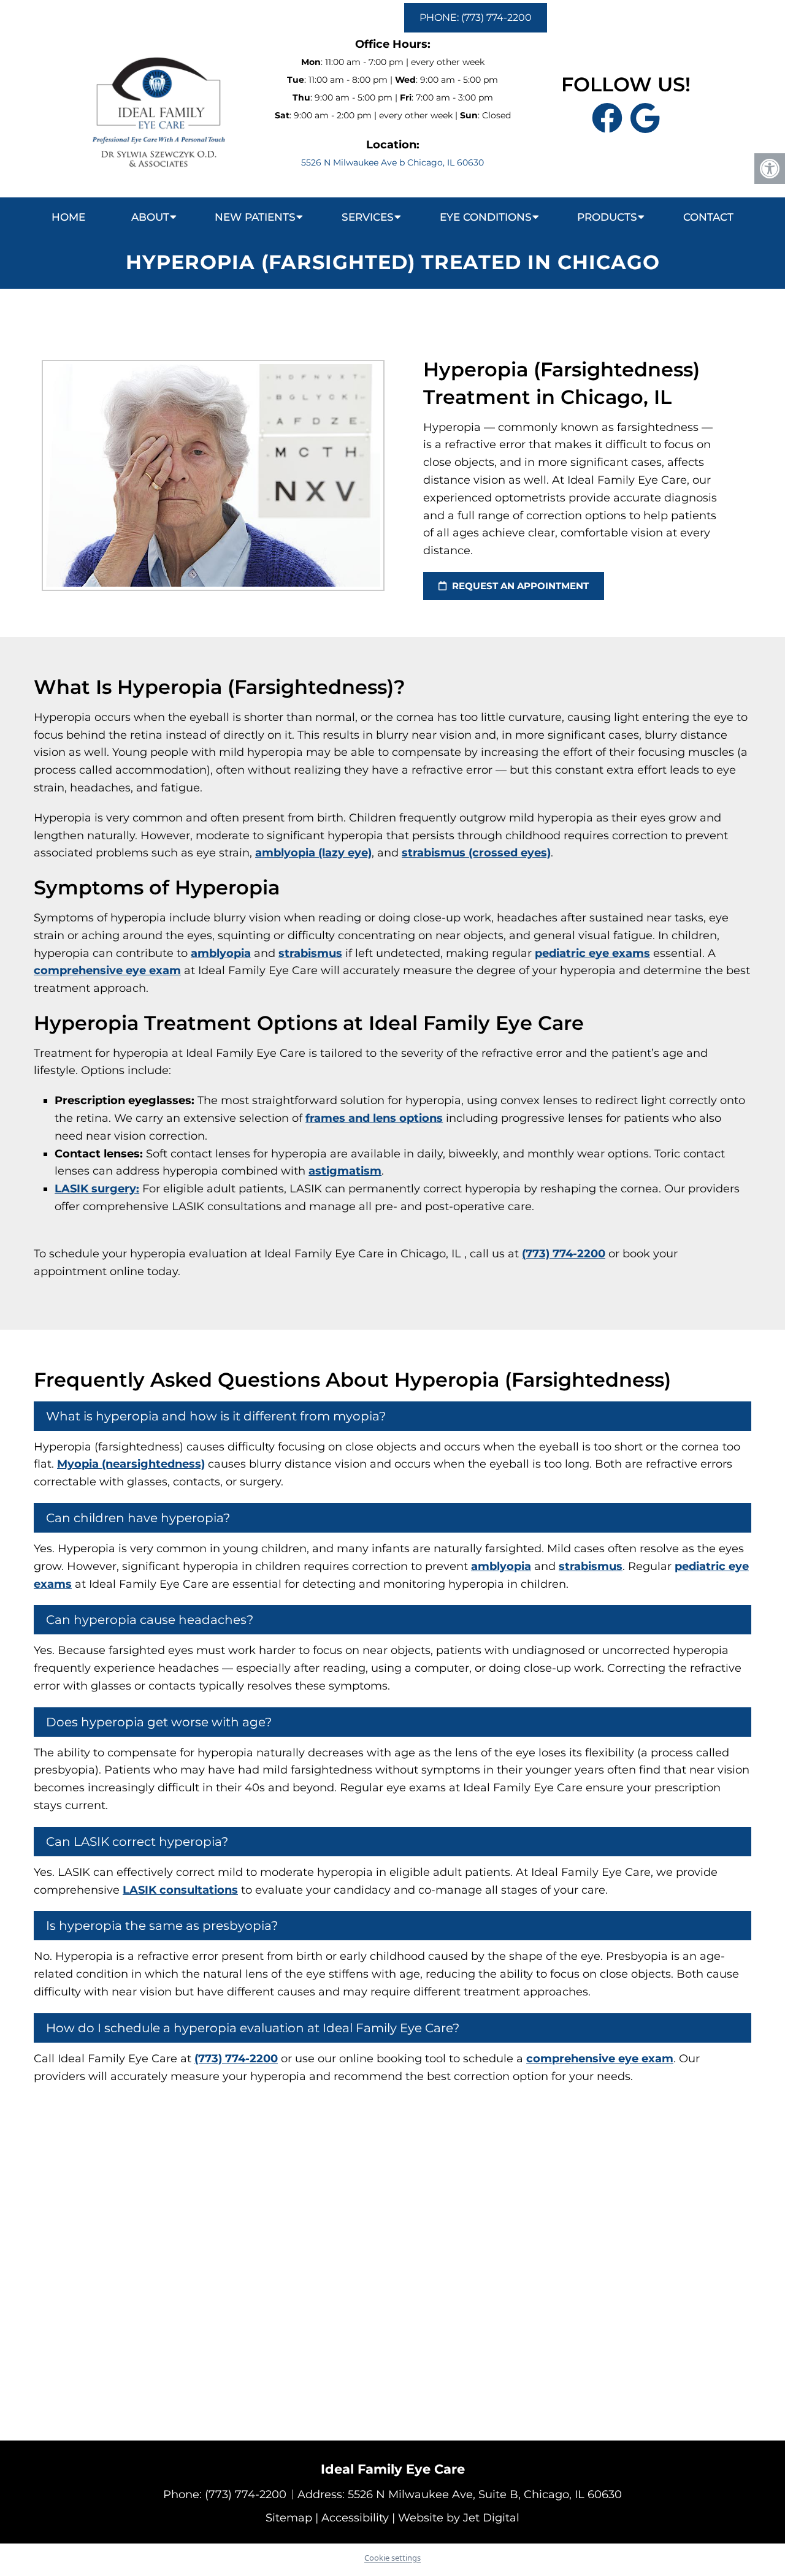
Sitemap (289, 2518)
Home (68, 217)
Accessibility (355, 2518)
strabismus (310, 953)
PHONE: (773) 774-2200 (476, 17)
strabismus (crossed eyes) (476, 853)
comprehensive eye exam (107, 970)
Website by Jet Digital (459, 2518)
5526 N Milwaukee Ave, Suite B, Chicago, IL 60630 (485, 2494)
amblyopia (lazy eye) (313, 853)
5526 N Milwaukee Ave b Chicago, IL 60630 (392, 162)
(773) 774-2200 (564, 1254)
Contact (708, 217)
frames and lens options (374, 1118)
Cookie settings (392, 2558)
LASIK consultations (180, 1890)
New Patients (255, 217)
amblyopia (221, 953)
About (150, 217)
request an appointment (519, 586)
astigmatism (345, 1171)
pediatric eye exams (592, 953)
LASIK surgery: (97, 1189)
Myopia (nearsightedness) (131, 1464)
